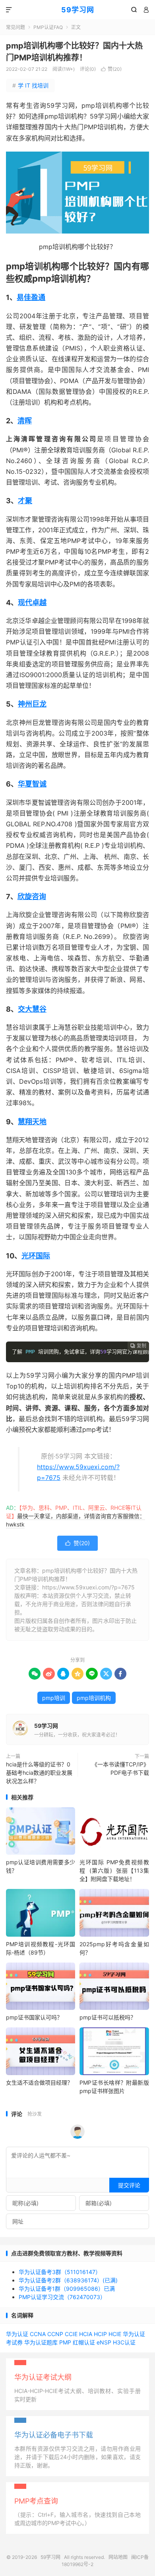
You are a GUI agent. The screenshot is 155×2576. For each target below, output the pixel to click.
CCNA (38, 2334)
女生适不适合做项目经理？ (39, 2082)
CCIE (71, 2334)
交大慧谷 (32, 1009)
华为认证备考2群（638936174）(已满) (68, 2280)
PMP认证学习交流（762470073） (62, 2297)
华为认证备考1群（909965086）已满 (67, 2289)
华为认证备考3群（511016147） (60, 2272)
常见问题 (15, 27)
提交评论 (129, 2185)
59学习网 (78, 10)
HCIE (115, 2334)
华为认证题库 (41, 2342)
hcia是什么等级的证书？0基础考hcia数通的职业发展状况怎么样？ (39, 1773)
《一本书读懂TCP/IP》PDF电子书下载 (120, 1768)
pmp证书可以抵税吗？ (108, 2017)
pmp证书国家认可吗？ (34, 2017)
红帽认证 (84, 2342)
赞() (111, 69)
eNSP (104, 2342)
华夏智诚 (32, 784)
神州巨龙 (32, 704)
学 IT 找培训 (30, 85)
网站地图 (118, 2557)
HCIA (86, 2334)
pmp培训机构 (94, 1698)
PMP (65, 2342)
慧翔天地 (32, 1122)
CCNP (55, 2334)
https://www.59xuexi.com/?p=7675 (88, 1587)
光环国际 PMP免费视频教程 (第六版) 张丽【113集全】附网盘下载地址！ (114, 1870)
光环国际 (36, 1256)
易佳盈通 (31, 297)
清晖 (25, 421)
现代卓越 (32, 603)
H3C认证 (124, 2342)
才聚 (25, 501)
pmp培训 (54, 1698)
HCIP (100, 2334)
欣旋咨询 (32, 897)
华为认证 (17, 2334)
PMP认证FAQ (48, 27)
